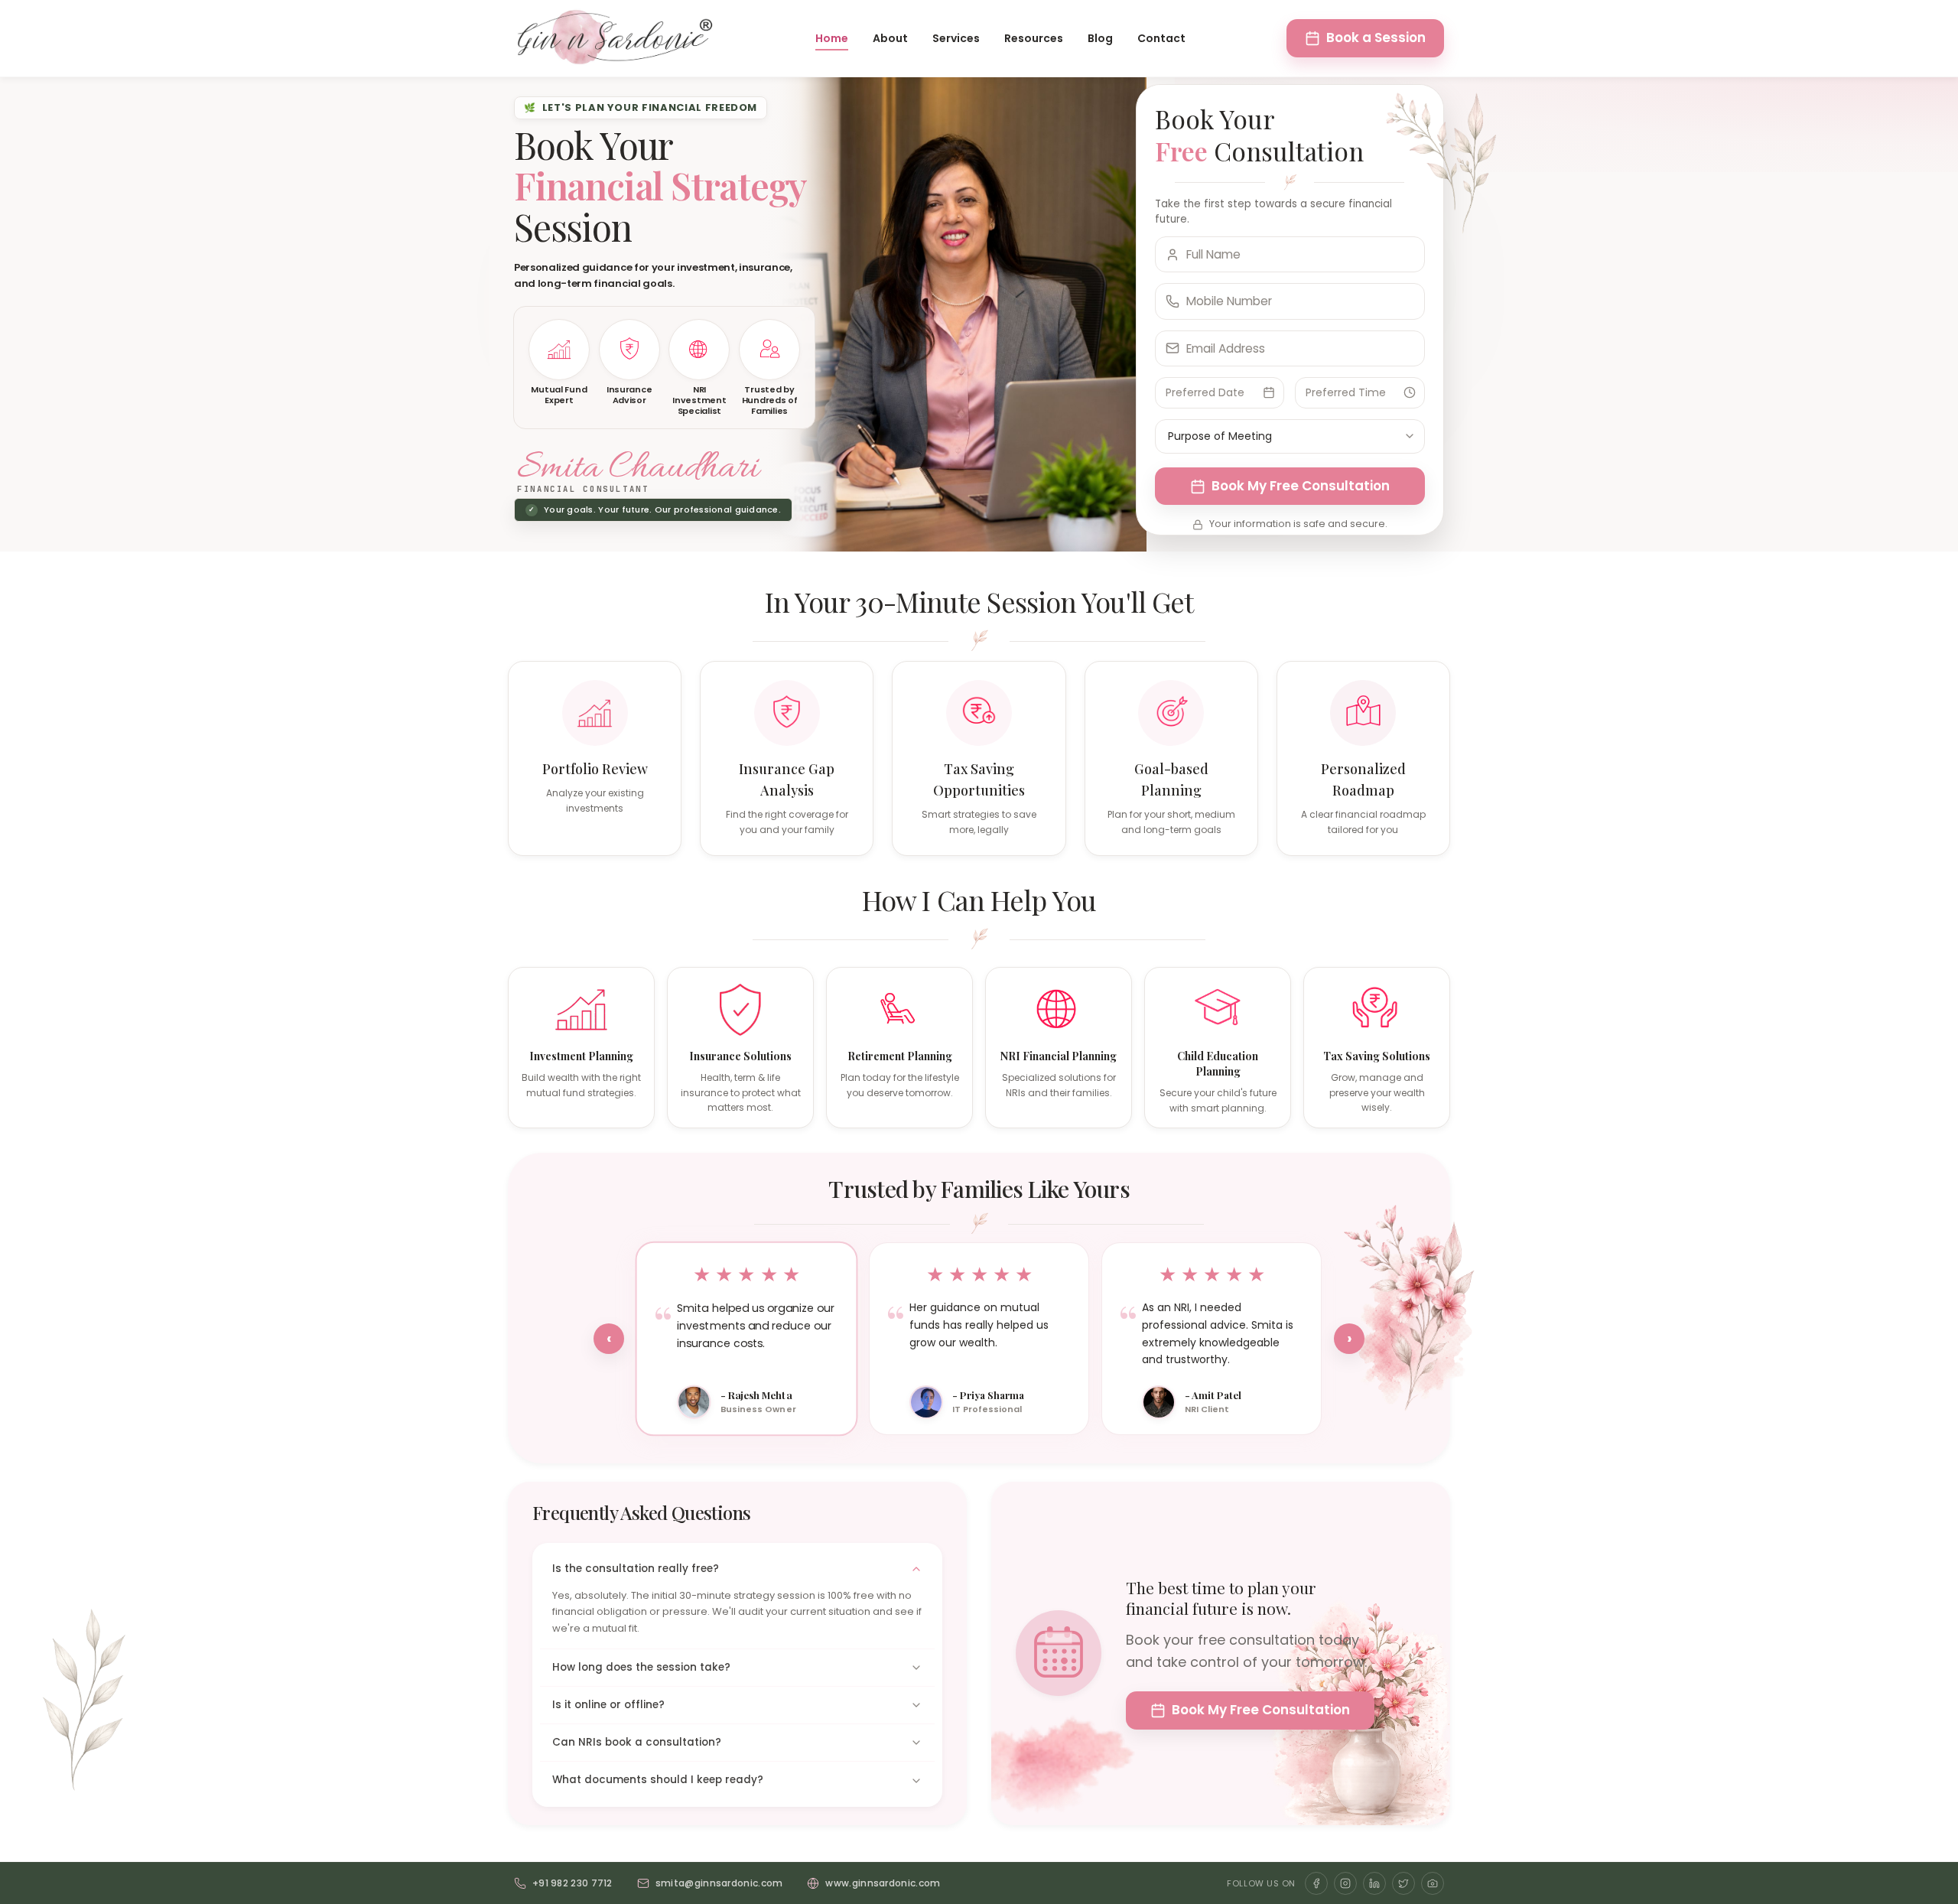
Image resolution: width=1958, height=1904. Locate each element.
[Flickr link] (1433, 1883)
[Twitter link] (1403, 1883)
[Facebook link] (1316, 1883)
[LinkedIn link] (1374, 1883)
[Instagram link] (1345, 1883)
